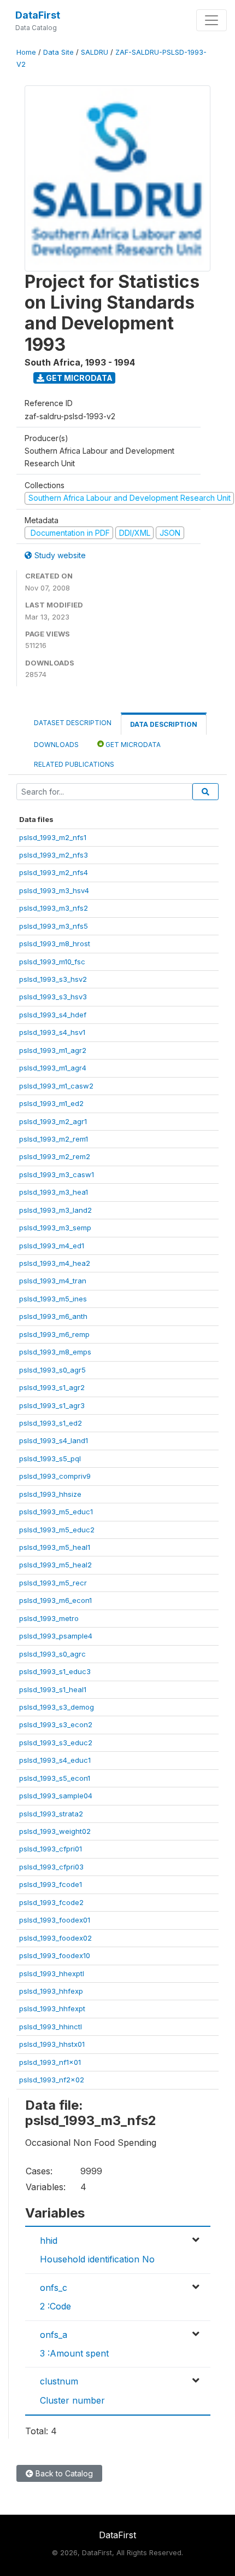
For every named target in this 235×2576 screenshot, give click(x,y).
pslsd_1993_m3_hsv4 (54, 890)
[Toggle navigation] (211, 20)
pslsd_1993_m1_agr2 (53, 1050)
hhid (49, 2241)
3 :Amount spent (74, 2353)
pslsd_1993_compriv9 (55, 1476)
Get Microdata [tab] (132, 745)
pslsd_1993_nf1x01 (50, 2062)
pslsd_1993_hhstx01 (52, 2044)
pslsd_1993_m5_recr (53, 1583)
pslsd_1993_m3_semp (55, 1228)
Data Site (58, 52)
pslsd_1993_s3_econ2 (56, 1724)
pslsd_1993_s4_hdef (53, 1015)
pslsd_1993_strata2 (51, 1814)
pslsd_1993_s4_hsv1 (52, 1032)
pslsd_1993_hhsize (50, 1494)
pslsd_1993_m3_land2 (55, 1210)
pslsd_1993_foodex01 (55, 1920)
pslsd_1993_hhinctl (51, 2027)
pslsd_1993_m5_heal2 (55, 1565)
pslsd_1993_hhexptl (52, 1973)
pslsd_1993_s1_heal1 (53, 1689)
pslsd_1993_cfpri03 (51, 1867)
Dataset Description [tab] (73, 723)
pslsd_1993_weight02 (55, 1831)
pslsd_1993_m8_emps (55, 1352)
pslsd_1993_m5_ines (53, 1299)
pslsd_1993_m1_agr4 (53, 1068)
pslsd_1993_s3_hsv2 (53, 979)
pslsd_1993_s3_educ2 (56, 1743)
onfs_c (54, 2288)
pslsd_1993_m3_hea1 (54, 1192)
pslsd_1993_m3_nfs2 (54, 908)
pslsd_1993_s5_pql (50, 1458)
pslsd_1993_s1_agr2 (52, 1387)
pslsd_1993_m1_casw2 (56, 1086)
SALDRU (95, 52)
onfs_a (54, 2335)
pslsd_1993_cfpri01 (51, 1849)
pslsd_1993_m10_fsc (52, 962)
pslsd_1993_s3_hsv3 (53, 997)
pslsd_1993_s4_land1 (54, 1440)
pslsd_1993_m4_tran (53, 1281)
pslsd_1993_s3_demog (57, 1707)
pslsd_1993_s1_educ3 (55, 1671)
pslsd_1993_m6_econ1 (55, 1600)
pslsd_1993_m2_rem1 (54, 1139)
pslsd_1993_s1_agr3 (52, 1405)
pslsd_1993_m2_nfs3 (54, 855)
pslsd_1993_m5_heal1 (55, 1547)
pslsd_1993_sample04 (56, 1796)
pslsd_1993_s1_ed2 (51, 1423)
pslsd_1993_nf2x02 (52, 2080)
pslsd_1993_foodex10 (55, 1955)
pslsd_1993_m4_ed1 (52, 1246)
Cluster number (72, 2400)
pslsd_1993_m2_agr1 (53, 1121)
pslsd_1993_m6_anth (53, 1316)
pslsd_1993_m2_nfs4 (54, 872)
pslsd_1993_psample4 (56, 1636)
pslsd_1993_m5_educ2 (57, 1530)
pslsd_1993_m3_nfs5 (54, 926)
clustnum (59, 2381)
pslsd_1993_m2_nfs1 (53, 837)
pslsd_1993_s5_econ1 (55, 1778)
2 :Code (55, 2306)
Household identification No (97, 2259)
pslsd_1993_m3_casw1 (57, 1174)
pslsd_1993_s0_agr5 (52, 1370)
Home (26, 52)
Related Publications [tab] (74, 764)
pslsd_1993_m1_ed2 (51, 1103)
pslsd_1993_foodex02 (55, 1938)
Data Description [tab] (164, 724)
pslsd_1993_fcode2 (51, 1902)
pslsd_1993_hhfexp (51, 1991)
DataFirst (38, 15)
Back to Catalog (63, 2473)
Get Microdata (78, 378)
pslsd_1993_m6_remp (54, 1334)
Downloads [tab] (56, 745)
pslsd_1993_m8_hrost (55, 943)
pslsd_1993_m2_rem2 (55, 1156)
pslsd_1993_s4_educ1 (55, 1760)
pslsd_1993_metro (49, 1618)
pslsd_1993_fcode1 (51, 1884)
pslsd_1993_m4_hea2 (55, 1263)
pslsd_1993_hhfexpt (52, 2008)
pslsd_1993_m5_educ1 (56, 1512)
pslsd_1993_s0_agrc (52, 1654)
